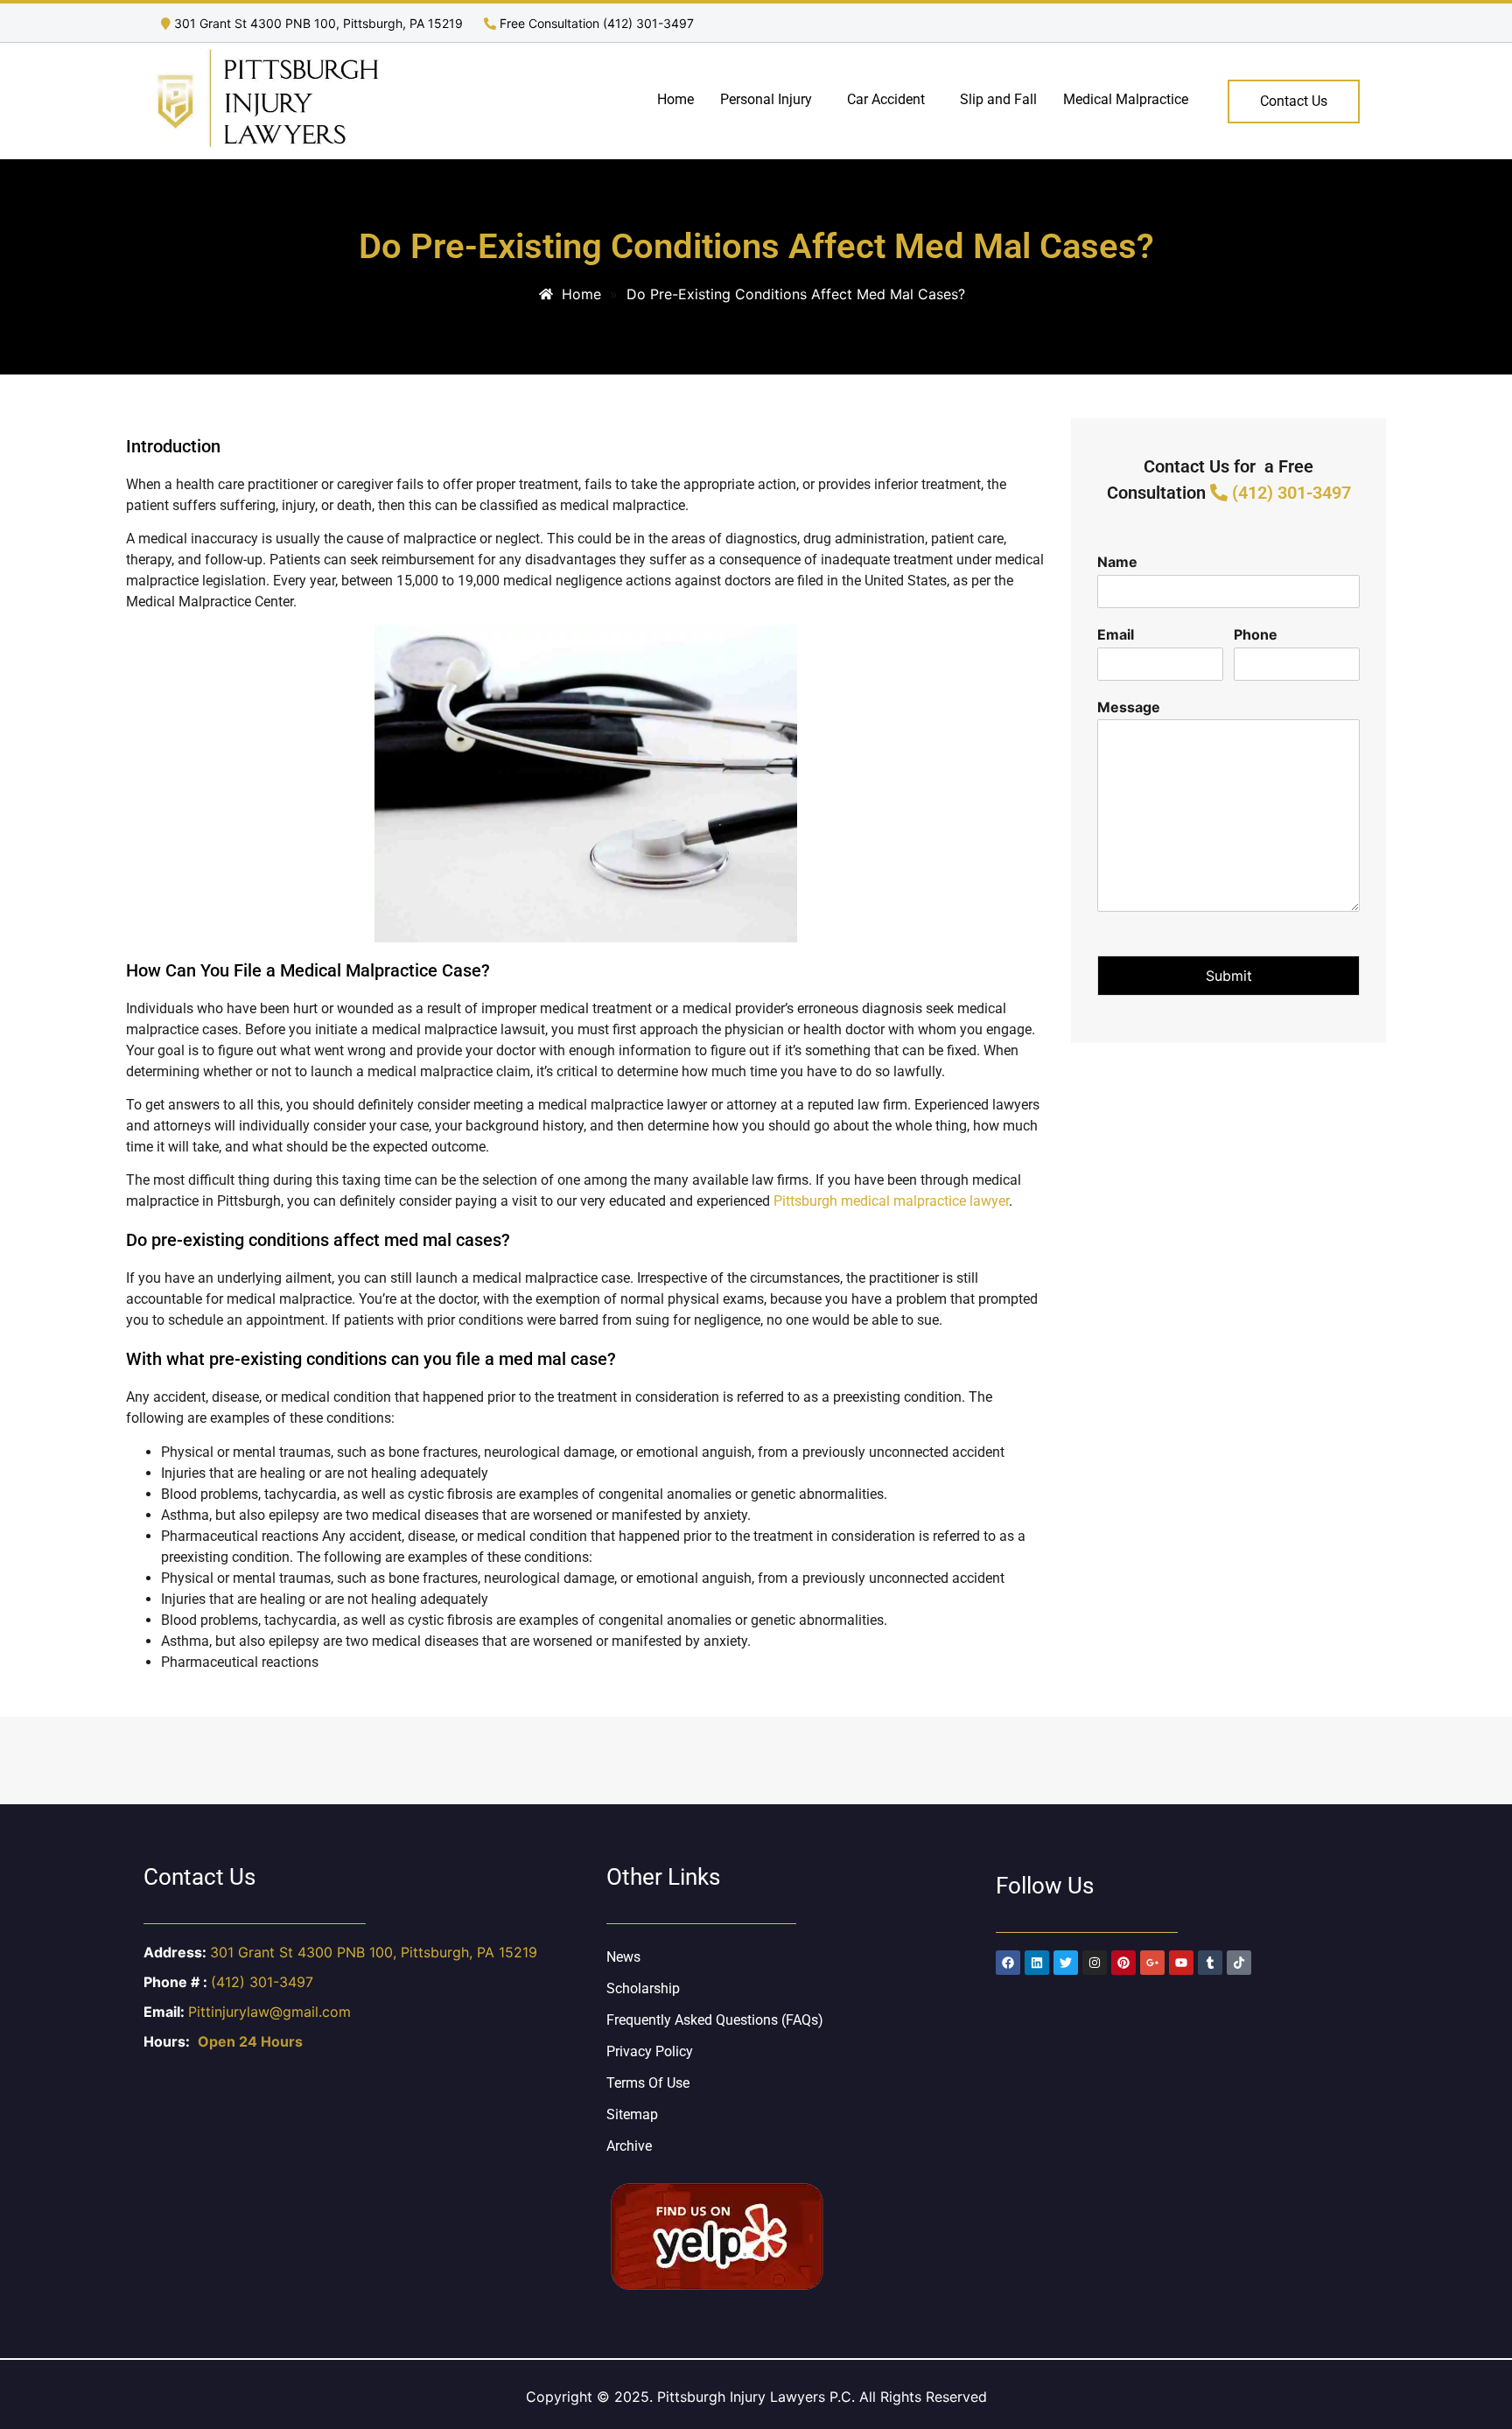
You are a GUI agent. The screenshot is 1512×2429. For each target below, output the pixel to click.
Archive (629, 2146)
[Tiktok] (1239, 1963)
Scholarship (643, 1988)
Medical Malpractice (1126, 99)
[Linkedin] (1037, 1963)
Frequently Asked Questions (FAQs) (715, 2020)
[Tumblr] (1210, 1963)
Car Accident (886, 99)
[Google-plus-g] (1152, 1963)
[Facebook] (1008, 1963)
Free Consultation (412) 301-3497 (595, 23)
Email (1116, 634)
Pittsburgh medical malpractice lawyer (891, 1201)
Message (1129, 707)
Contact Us (1294, 101)
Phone (1256, 634)
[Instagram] (1095, 1963)
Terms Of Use (648, 2083)
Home (675, 99)
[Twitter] (1066, 1963)
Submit (1229, 976)
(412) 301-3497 (1289, 493)
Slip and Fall (998, 99)
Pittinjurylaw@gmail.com (269, 2012)
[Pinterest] (1123, 1963)
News (623, 1957)
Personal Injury (766, 99)
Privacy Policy (650, 2051)
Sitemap (632, 2114)
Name (1117, 562)
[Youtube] (1181, 1963)
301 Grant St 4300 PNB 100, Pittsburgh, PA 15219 (318, 23)
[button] (770, 100)
